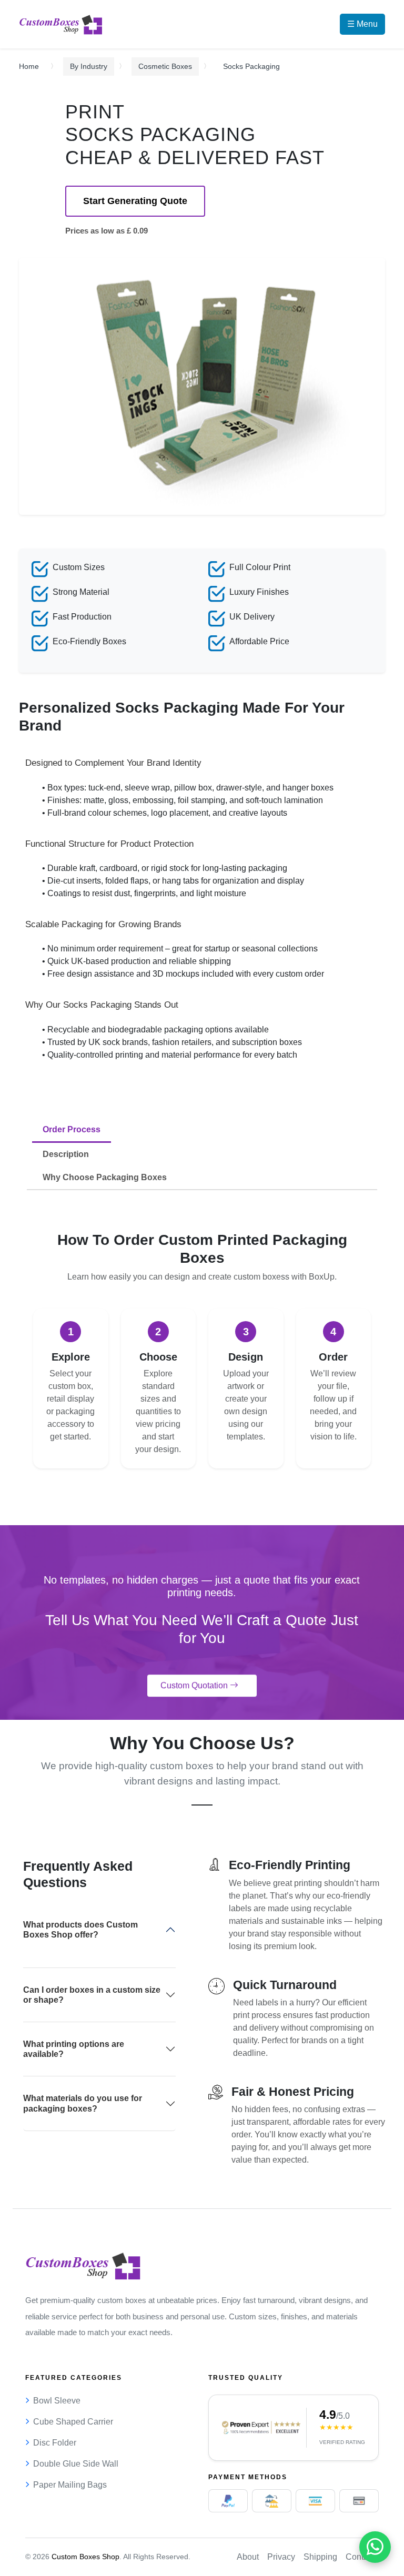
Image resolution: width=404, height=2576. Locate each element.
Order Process (72, 1129)
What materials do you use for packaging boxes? (83, 2103)
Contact (360, 2557)
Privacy (281, 2557)
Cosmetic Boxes (165, 66)
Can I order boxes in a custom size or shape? (92, 1995)
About (248, 2557)
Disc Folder (55, 2443)
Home (29, 66)
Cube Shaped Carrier (73, 2422)
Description (66, 1154)
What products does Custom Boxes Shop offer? (80, 1930)
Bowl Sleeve (57, 2401)
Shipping (320, 2557)
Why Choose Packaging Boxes (105, 1177)
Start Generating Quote (135, 201)
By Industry (89, 66)
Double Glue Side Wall (76, 2464)
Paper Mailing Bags (70, 2485)
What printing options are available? (74, 2049)
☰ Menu (362, 24)
